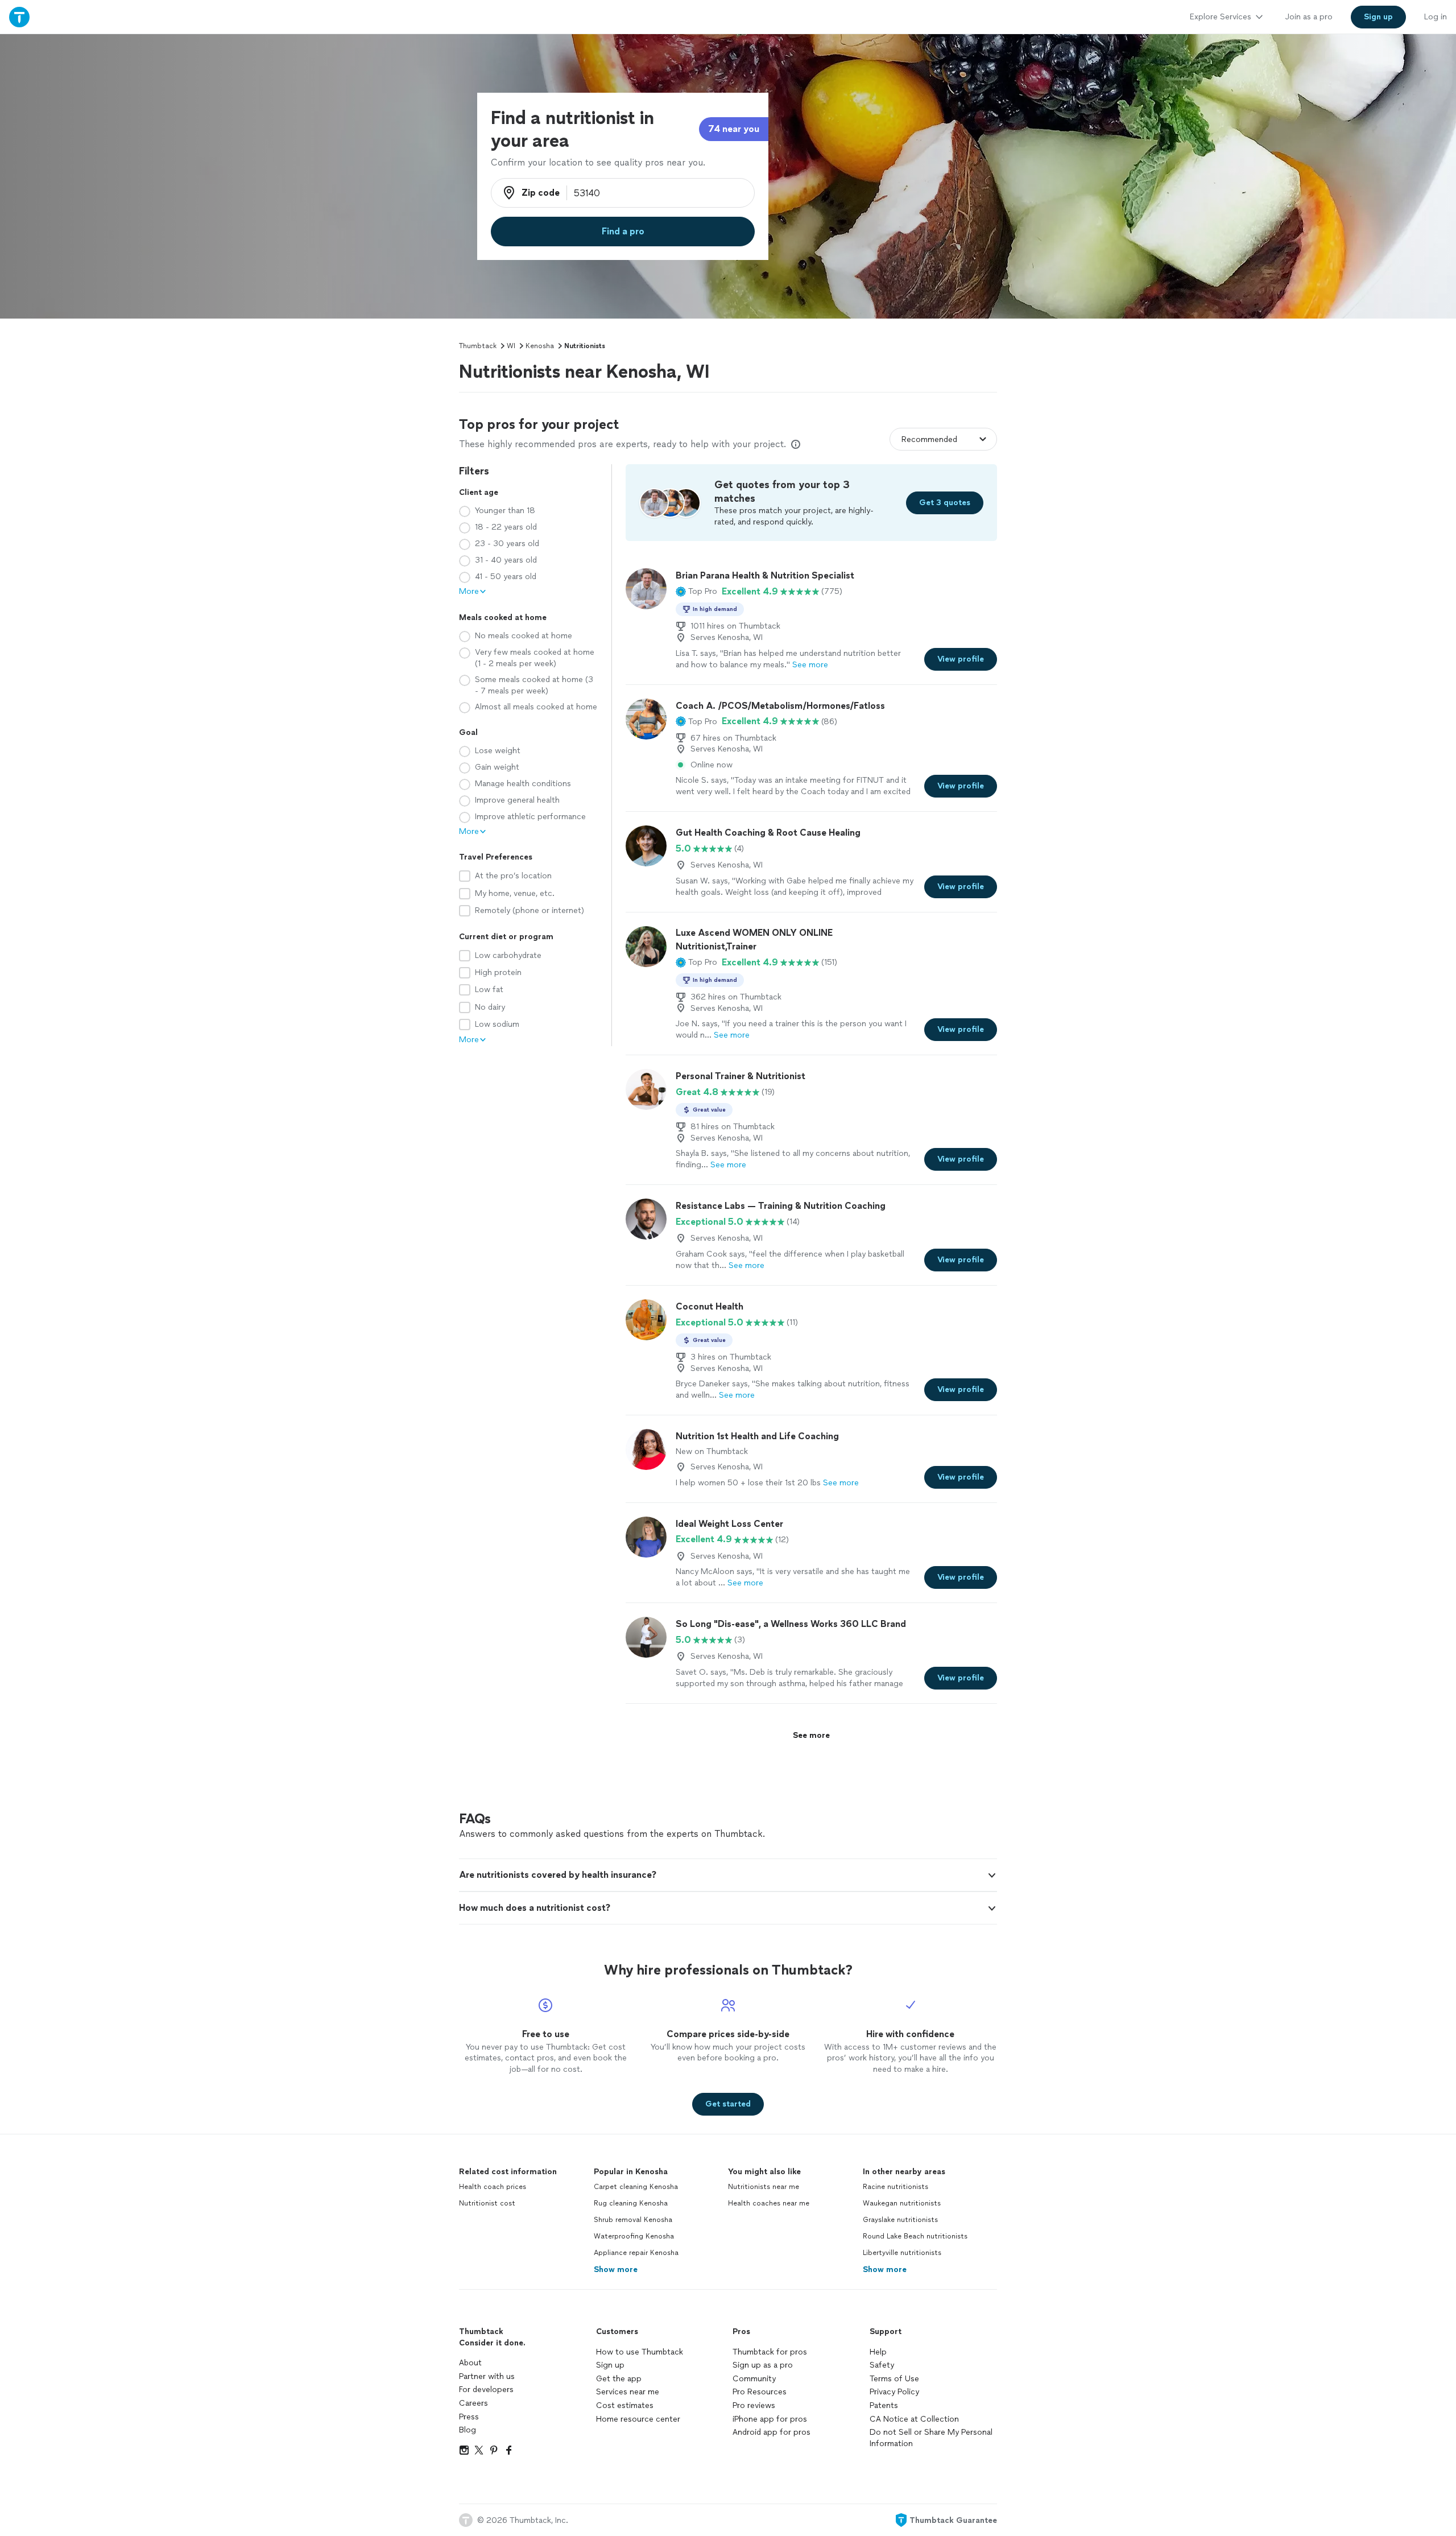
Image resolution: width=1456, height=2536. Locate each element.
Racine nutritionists (895, 2187)
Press (469, 2417)
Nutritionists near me (764, 2187)
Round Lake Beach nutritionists (915, 2236)
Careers (473, 2403)
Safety (882, 2365)
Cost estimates (625, 2405)
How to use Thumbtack (640, 2352)
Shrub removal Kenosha (633, 2220)
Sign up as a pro (763, 2365)
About (470, 2363)
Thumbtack (478, 346)
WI (511, 346)
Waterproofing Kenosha (634, 2236)
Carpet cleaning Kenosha (636, 2187)
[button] (696, 592)
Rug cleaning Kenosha (631, 2203)
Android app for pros (772, 2432)
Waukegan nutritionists (902, 2203)
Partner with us (487, 2376)
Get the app (619, 2379)
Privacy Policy (894, 2392)
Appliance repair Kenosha (636, 2253)
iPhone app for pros (770, 2419)
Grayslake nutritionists (900, 2220)
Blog (468, 2430)
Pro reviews (754, 2405)
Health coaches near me (769, 2203)
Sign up (610, 2365)
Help (878, 2352)
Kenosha (540, 346)
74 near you (734, 129)
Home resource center (638, 2419)
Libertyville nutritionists (902, 2253)
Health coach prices (493, 2187)
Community (754, 2379)
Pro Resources (760, 2392)
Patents (884, 2405)
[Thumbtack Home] (19, 17)
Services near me (628, 2392)
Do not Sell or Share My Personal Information (931, 2438)
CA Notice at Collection (914, 2419)
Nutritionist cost (487, 2203)
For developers (486, 2390)
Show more (616, 2269)
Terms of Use (894, 2379)
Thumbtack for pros (770, 2352)
